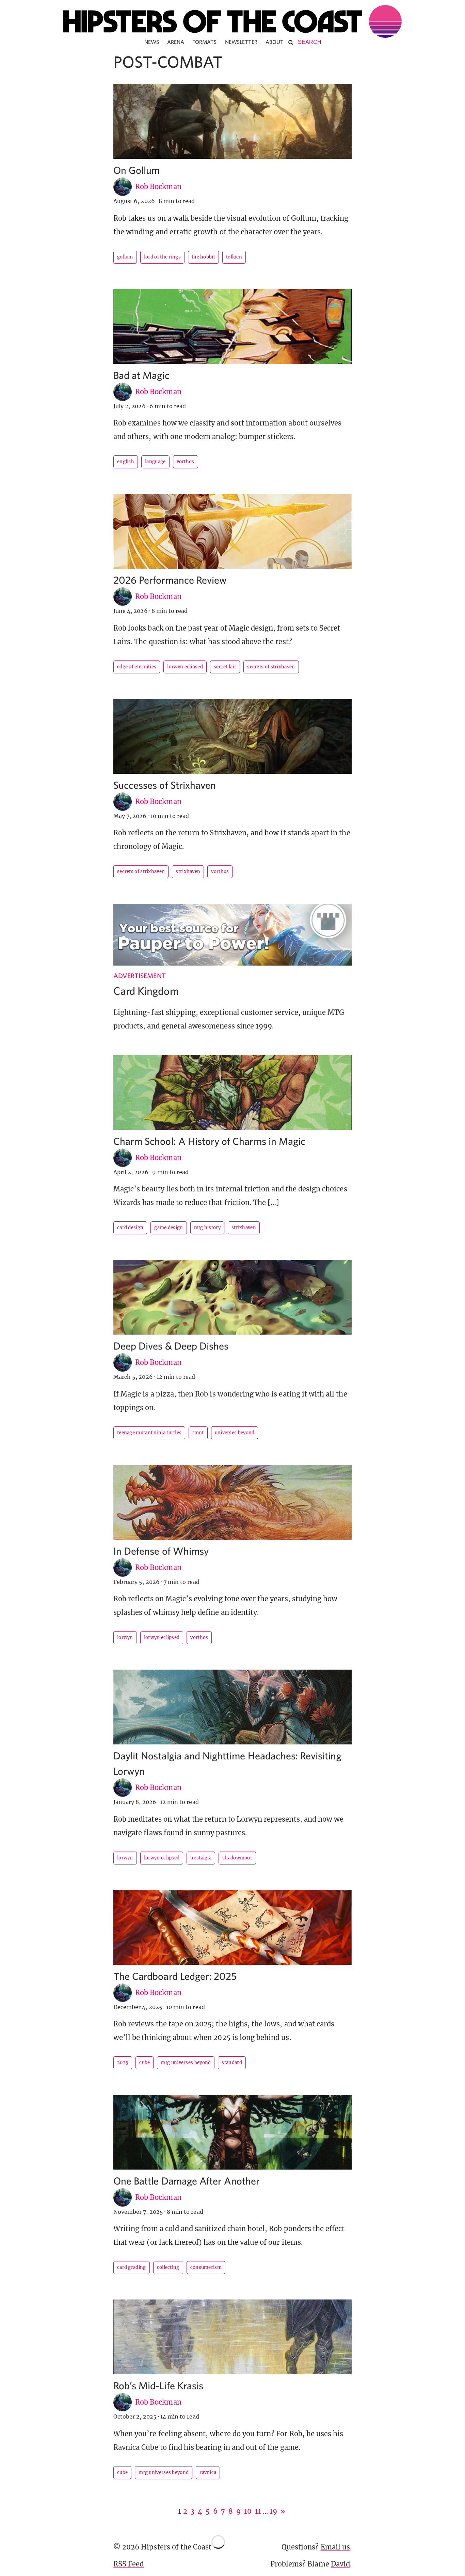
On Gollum (137, 170)
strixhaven (188, 872)
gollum (125, 257)
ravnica (208, 2472)
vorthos (186, 462)
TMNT (198, 1433)
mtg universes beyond (186, 2063)
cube (145, 2063)
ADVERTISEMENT (140, 976)
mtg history (207, 1228)
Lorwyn (125, 1637)
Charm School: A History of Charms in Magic (209, 1141)
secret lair (225, 667)
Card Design (130, 1228)
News (152, 42)
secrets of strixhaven (271, 667)
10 (248, 2511)
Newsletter (241, 42)
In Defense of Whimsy (161, 1551)
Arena (176, 42)
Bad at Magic (141, 375)
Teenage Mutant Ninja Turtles (149, 1433)
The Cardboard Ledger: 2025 (175, 1976)
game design (169, 1228)
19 (273, 2511)
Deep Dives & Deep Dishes (171, 1346)
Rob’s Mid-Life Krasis (158, 2385)
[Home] (233, 21)
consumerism (206, 2267)
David (340, 2564)
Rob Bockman (158, 187)
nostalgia (201, 1858)
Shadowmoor (237, 1858)
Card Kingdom (146, 991)
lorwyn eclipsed (185, 667)
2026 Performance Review (170, 580)
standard (232, 2063)
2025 (123, 2063)
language (155, 462)
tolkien (234, 257)
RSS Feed (129, 2564)
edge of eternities (137, 667)
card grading (132, 2267)
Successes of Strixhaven (165, 785)
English (126, 462)
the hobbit (203, 257)
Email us (335, 2547)
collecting (168, 2267)
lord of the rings (162, 257)
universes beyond (235, 1433)
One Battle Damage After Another (187, 2181)
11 (258, 2511)
